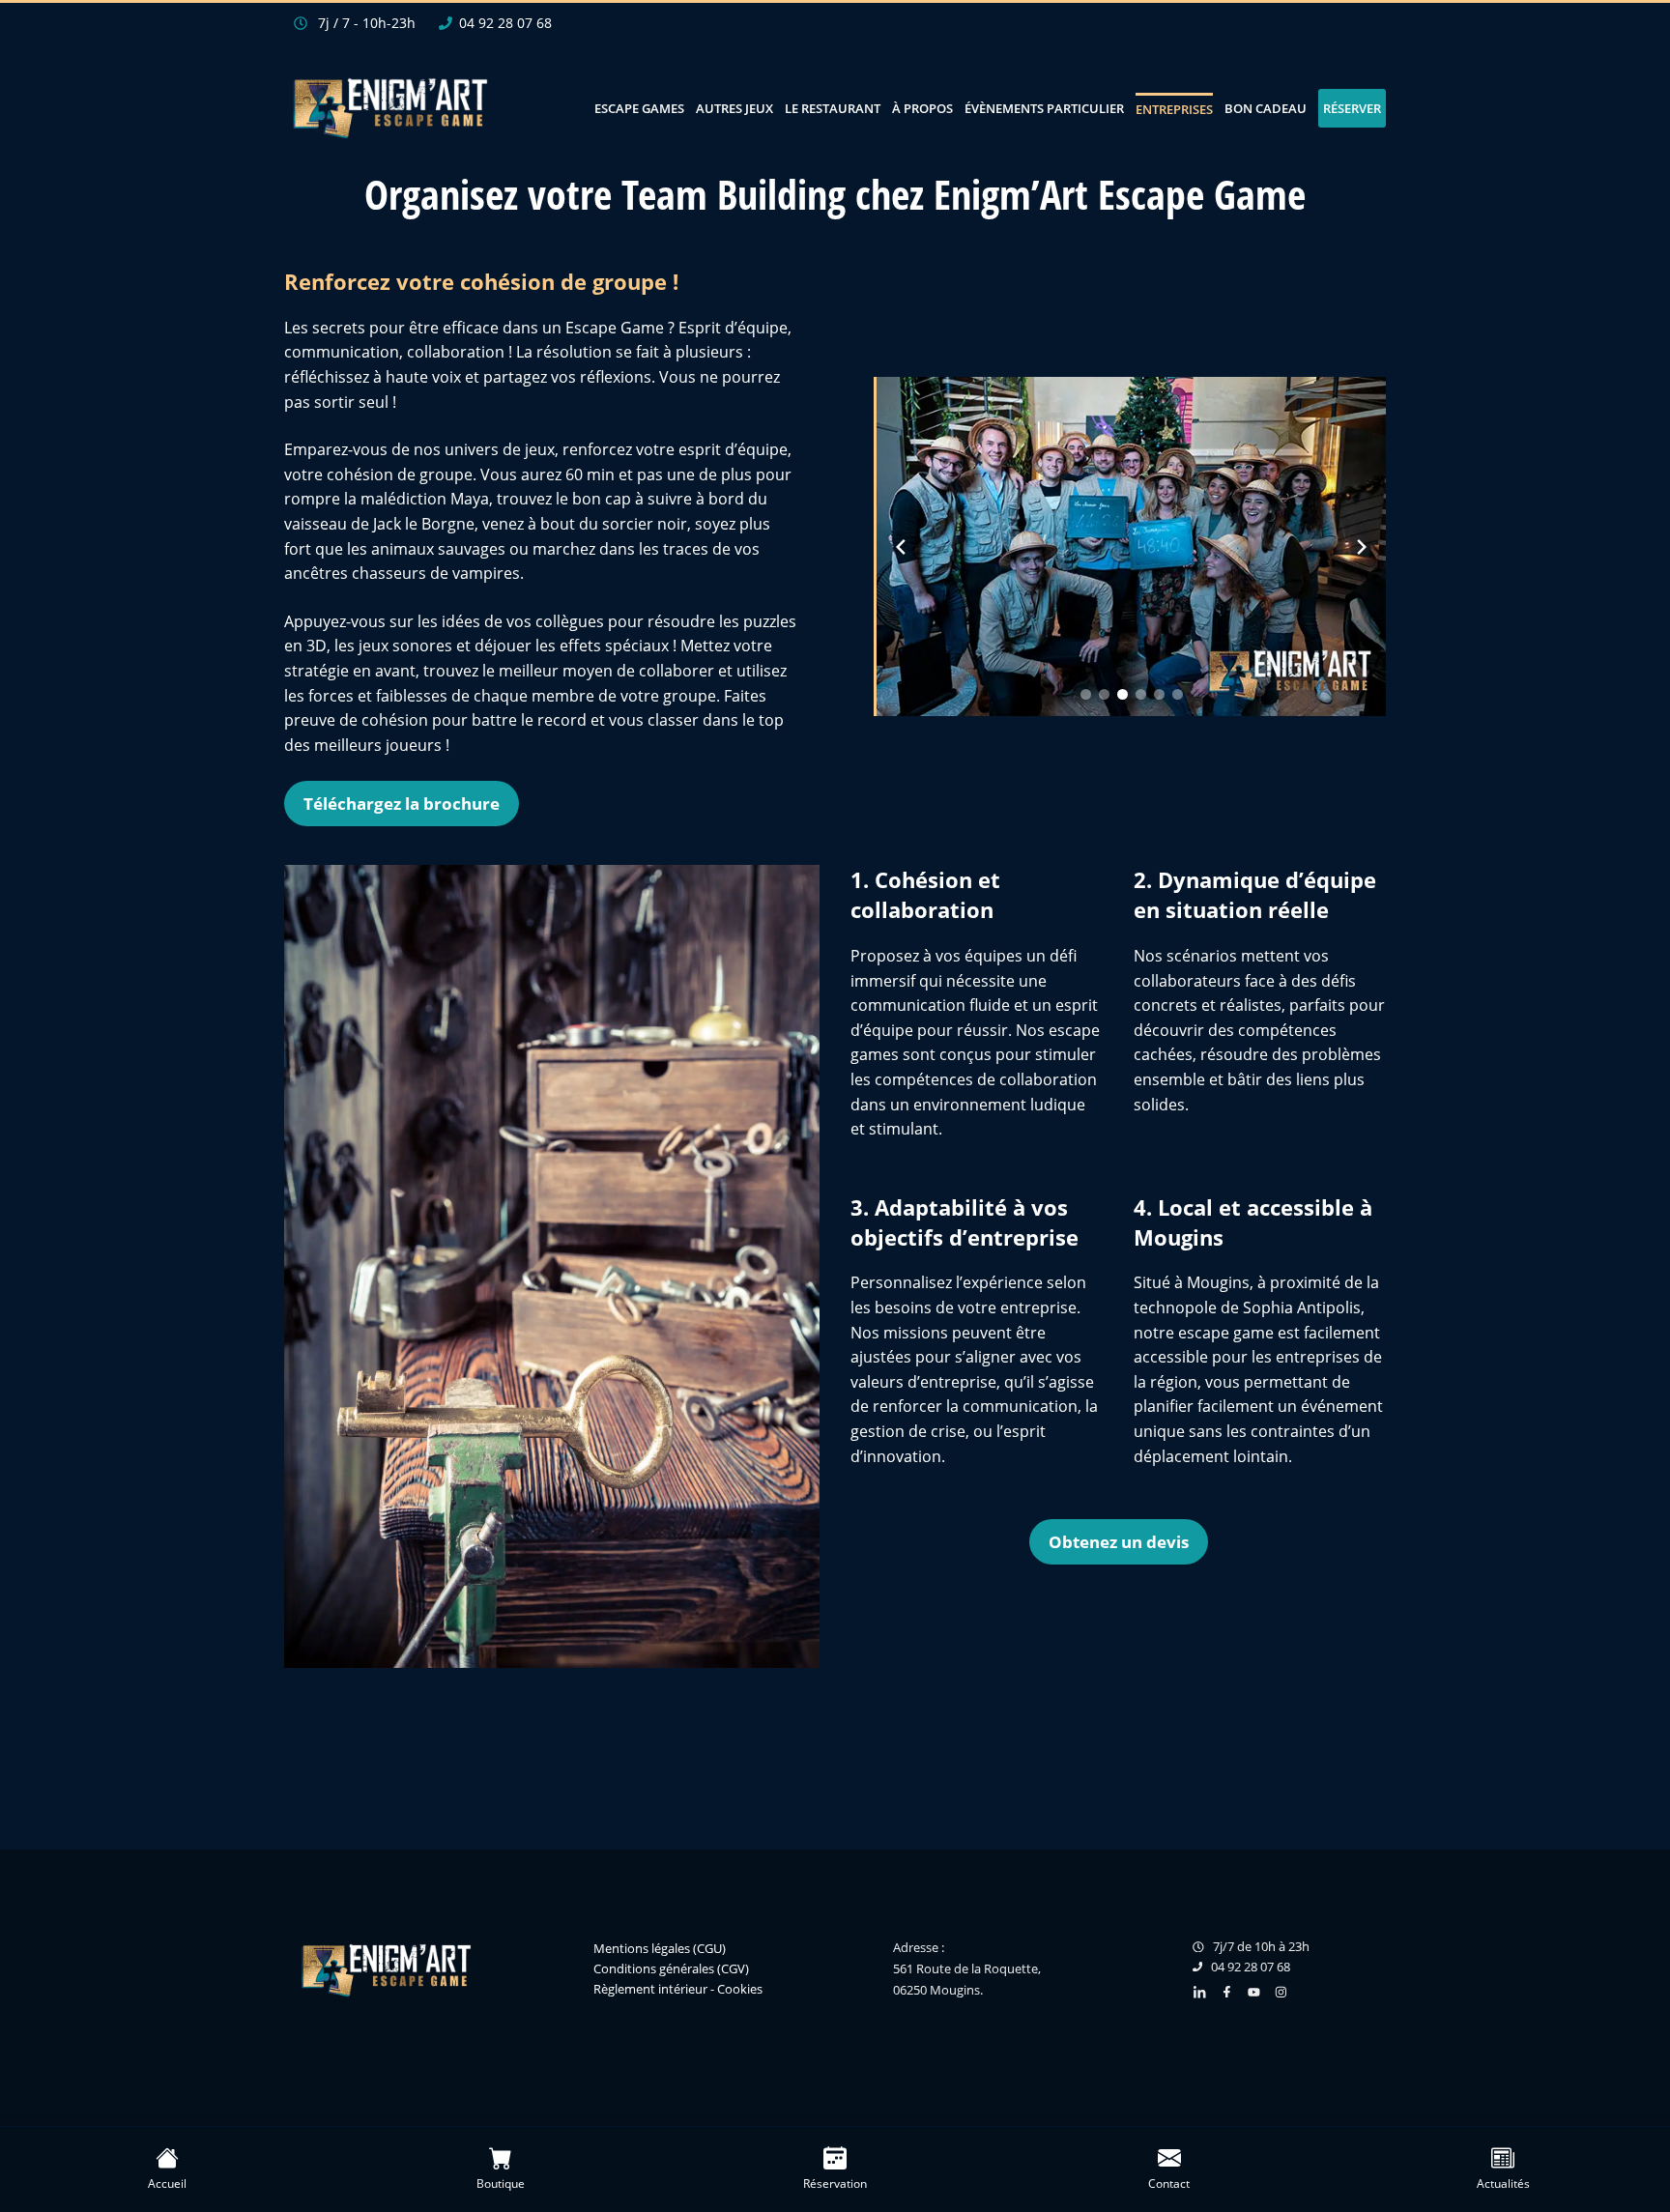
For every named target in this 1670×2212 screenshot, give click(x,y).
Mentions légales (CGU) (660, 1948)
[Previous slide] (901, 547)
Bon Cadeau (1266, 108)
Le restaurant (833, 108)
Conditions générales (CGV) (671, 1968)
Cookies (740, 1989)
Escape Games (639, 108)
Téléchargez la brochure (402, 804)
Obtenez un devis (1119, 1542)
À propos (922, 108)
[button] (1086, 694)
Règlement (624, 1989)
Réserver (1352, 108)
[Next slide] (1362, 547)
